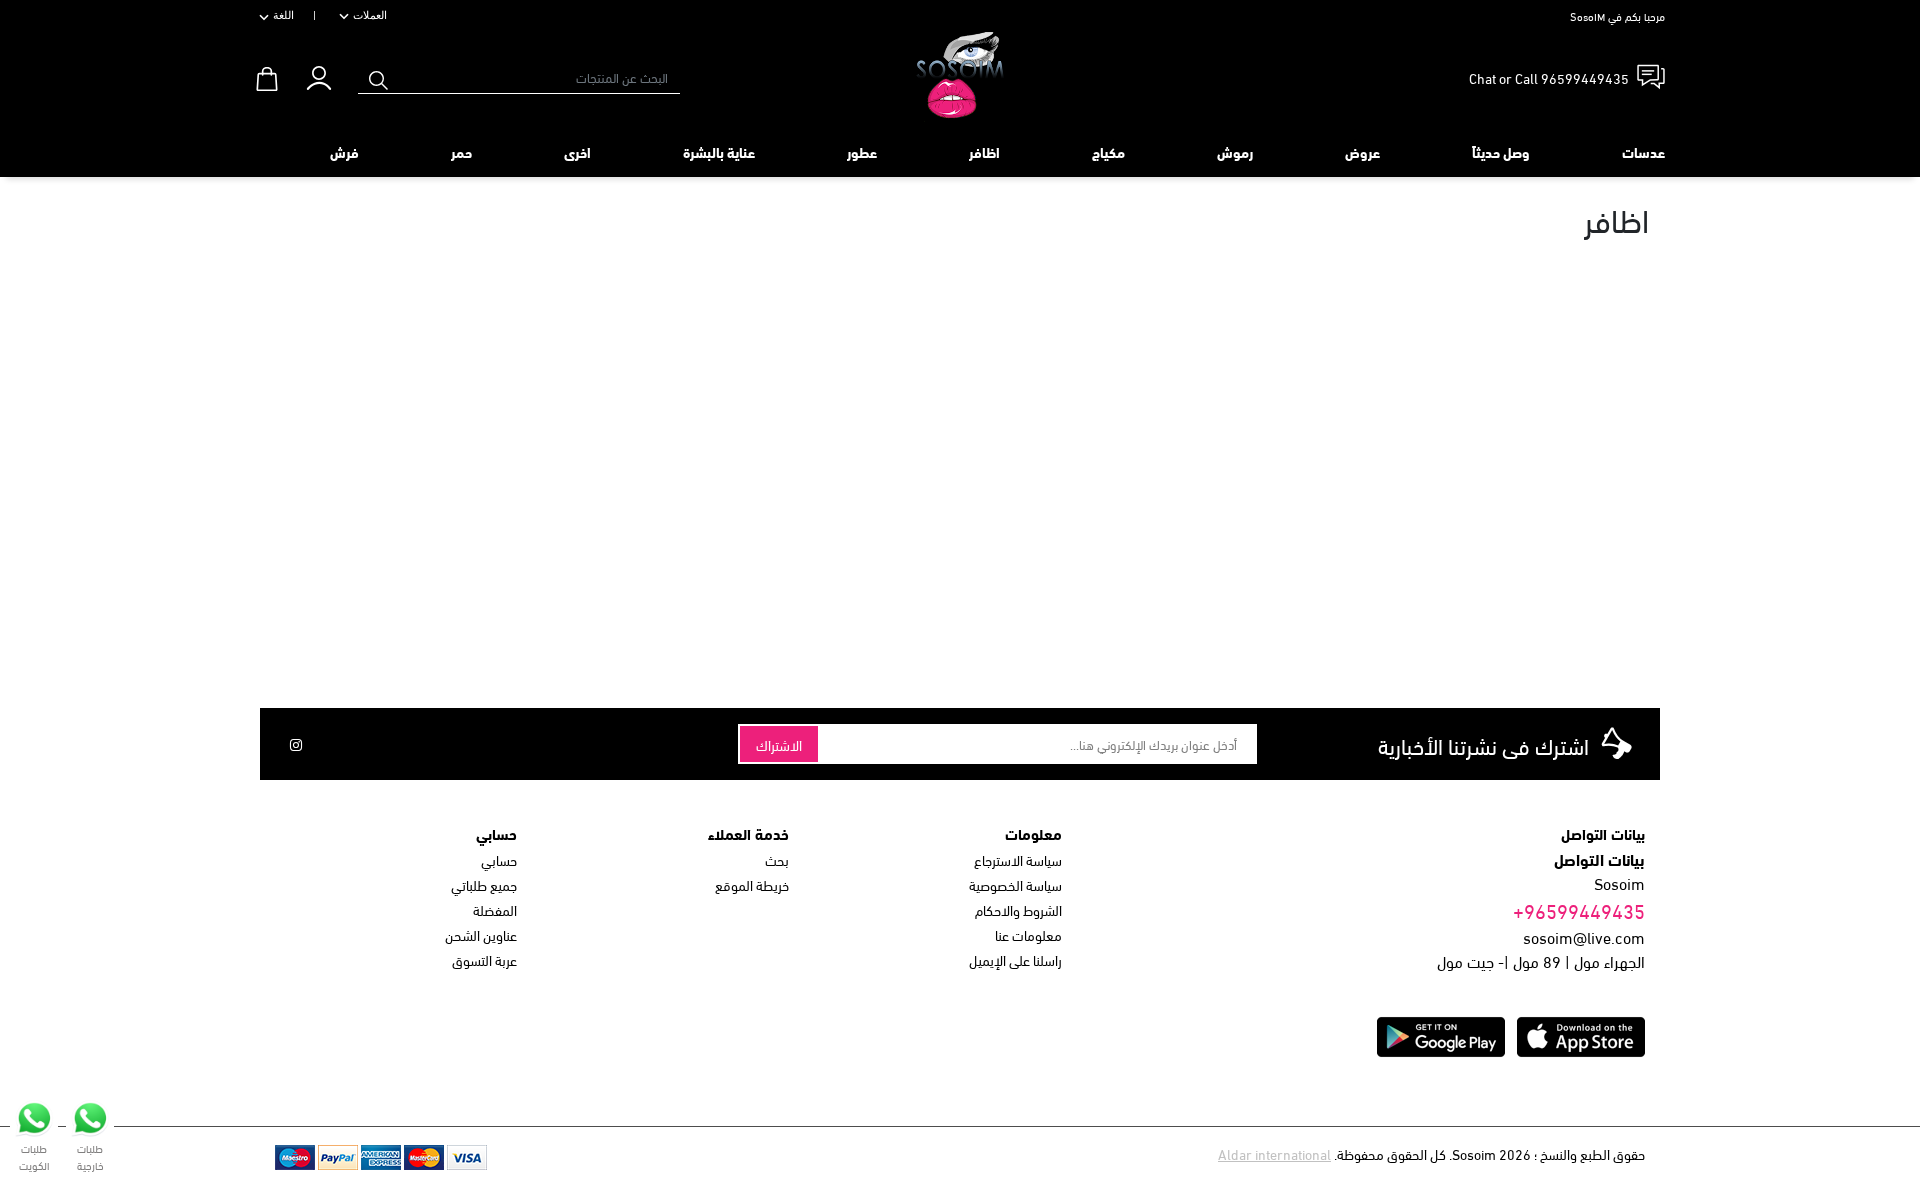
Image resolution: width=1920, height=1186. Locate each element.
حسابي (499, 859)
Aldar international (1274, 1153)
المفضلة (495, 909)
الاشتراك (779, 744)
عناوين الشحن (481, 934)
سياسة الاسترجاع (1018, 859)
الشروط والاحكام (1018, 909)
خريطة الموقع (752, 884)
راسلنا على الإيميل (1015, 959)
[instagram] (296, 744)
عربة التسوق (484, 959)
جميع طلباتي (484, 884)
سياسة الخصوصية (1015, 884)
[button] (318, 73)
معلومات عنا (1028, 934)
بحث (777, 859)
